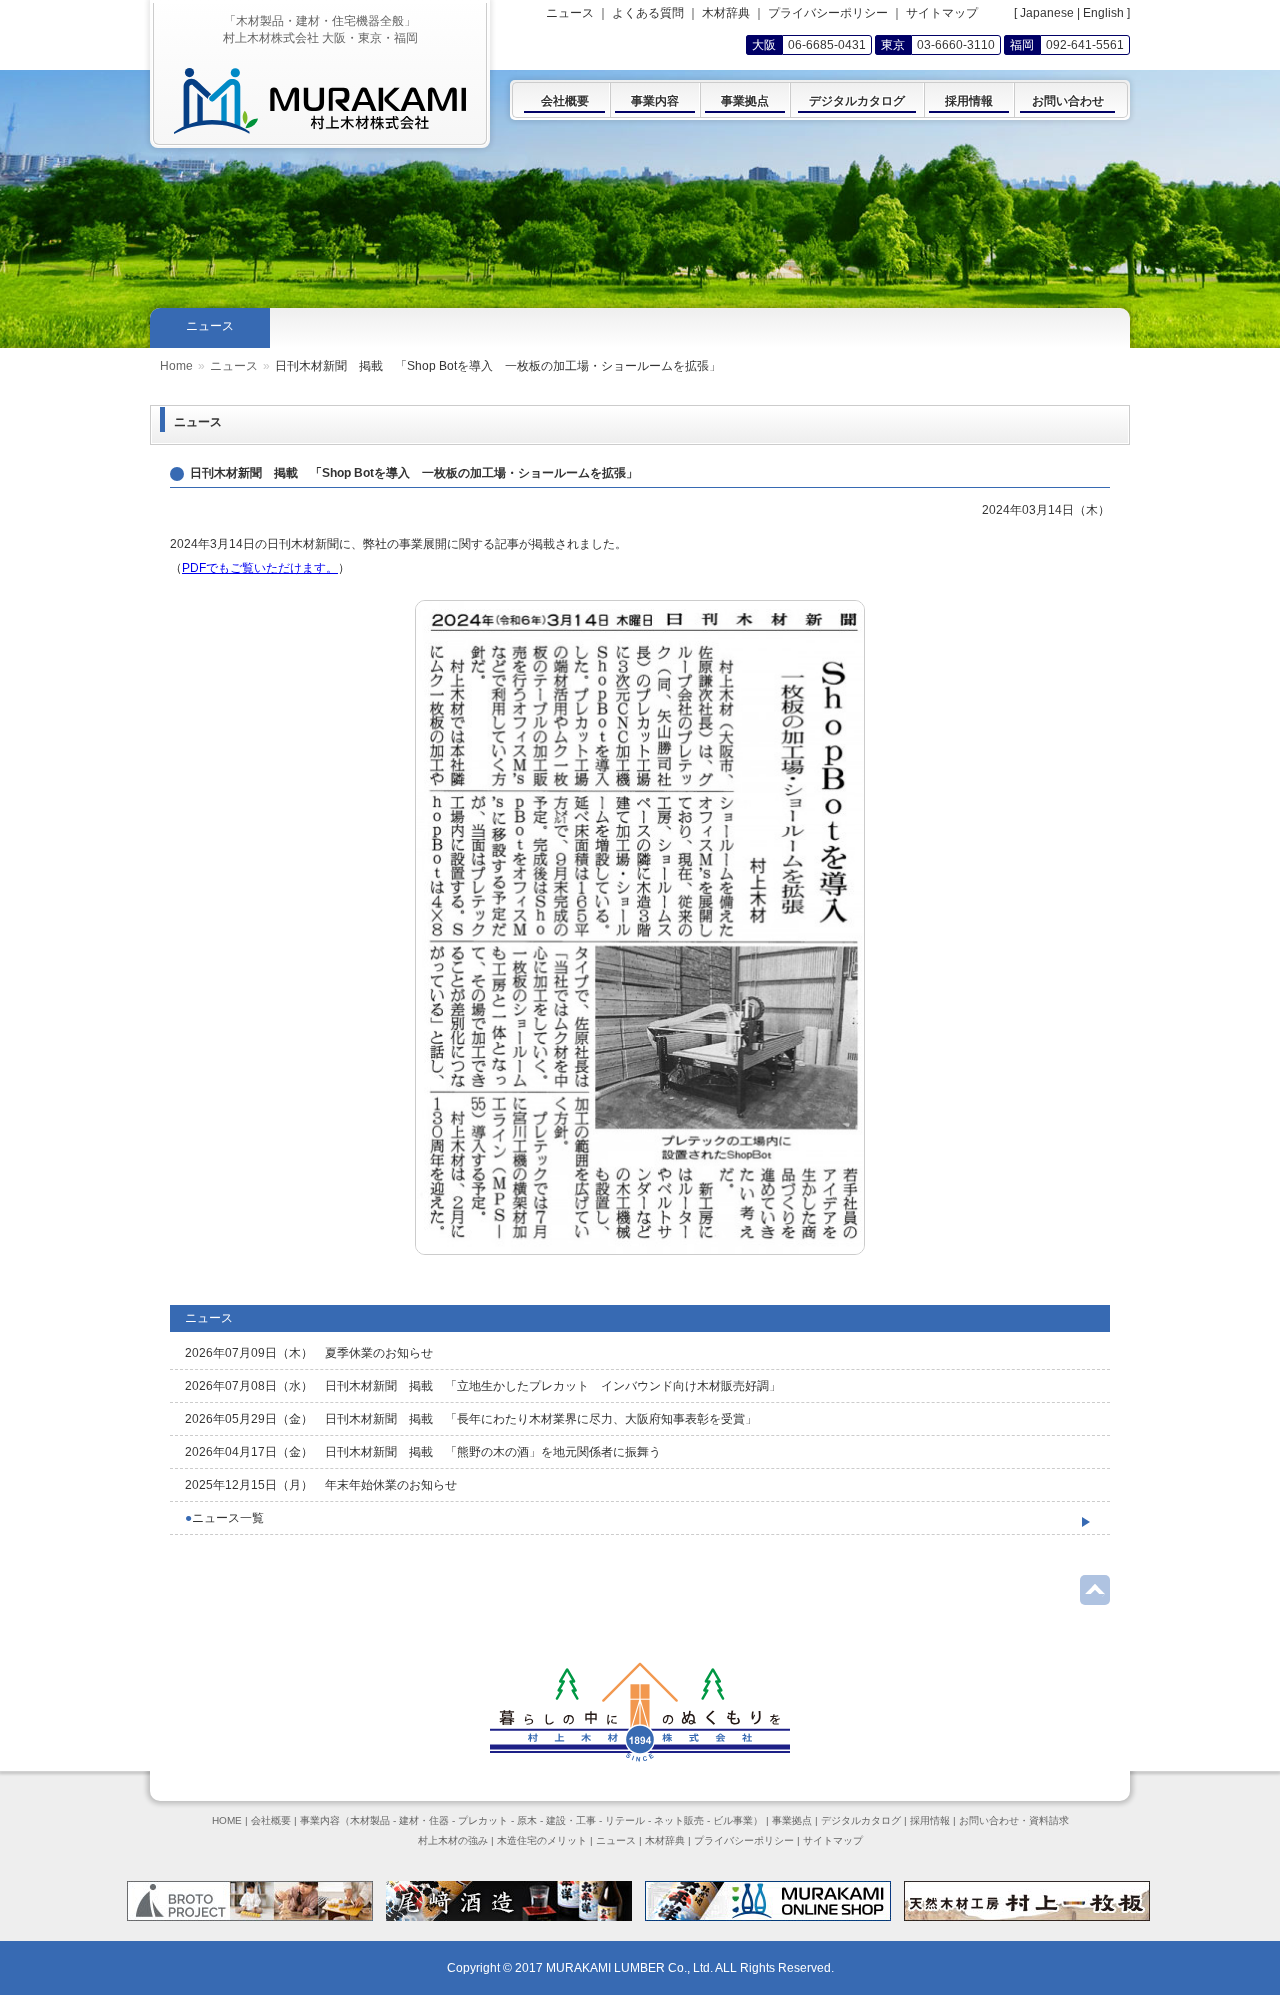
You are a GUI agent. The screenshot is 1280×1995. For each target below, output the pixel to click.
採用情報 (930, 1820)
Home (176, 366)
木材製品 (370, 1820)
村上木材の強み (453, 1840)
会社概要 (271, 1820)
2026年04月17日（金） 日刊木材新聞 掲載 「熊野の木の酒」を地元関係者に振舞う (423, 1452)
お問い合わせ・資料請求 (1014, 1820)
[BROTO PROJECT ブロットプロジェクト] (250, 1917)
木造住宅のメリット (542, 1840)
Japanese (1047, 13)
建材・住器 (424, 1820)
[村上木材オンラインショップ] (768, 1917)
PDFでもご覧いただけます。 (260, 568)
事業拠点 (792, 1820)
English (1103, 13)
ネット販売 (679, 1820)
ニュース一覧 (224, 1518)
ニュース (234, 366)
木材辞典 (726, 13)
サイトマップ (942, 13)
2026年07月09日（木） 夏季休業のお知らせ (309, 1353)
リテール (625, 1820)
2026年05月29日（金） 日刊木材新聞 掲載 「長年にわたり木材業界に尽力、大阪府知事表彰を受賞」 (471, 1419)
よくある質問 (648, 13)
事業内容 (320, 1820)
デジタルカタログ (861, 1820)
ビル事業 (733, 1820)
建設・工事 (571, 1820)
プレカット (483, 1820)
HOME (227, 1820)
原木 (527, 1820)
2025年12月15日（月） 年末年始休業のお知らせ (321, 1485)
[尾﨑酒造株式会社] (509, 1917)
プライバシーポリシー (828, 13)
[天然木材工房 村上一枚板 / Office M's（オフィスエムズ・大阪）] (1027, 1917)
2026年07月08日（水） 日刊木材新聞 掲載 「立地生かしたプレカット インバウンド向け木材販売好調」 (483, 1386)
